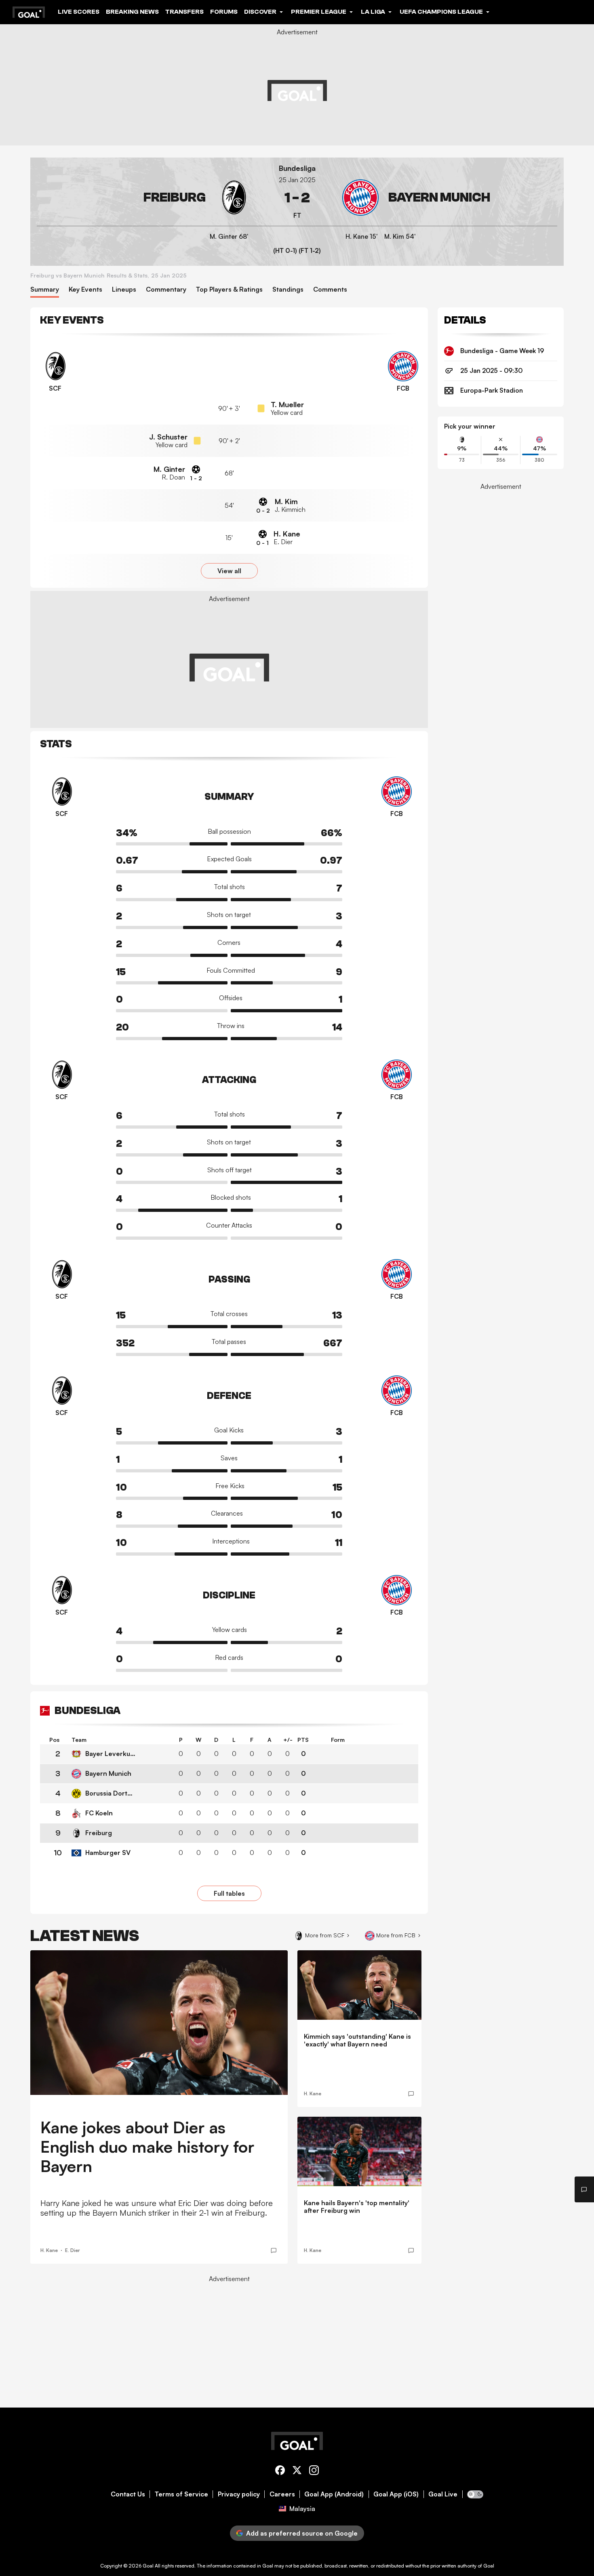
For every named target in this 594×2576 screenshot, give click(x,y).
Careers (282, 2494)
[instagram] (314, 2472)
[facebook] (280, 2472)
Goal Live (443, 2494)
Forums (224, 12)
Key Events (85, 289)
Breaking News (132, 12)
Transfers (184, 12)
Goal (148, 2566)
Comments (330, 289)
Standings (288, 289)
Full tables (229, 1893)
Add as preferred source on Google (302, 2533)
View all (229, 571)
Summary (45, 289)
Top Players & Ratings (229, 289)
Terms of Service (181, 2494)
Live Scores (79, 12)
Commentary (166, 289)
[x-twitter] (297, 2472)
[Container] (144, 198)
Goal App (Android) (334, 2494)
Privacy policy (239, 2494)
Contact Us (128, 2494)
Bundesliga (297, 168)
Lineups (124, 289)
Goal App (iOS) (396, 2494)
